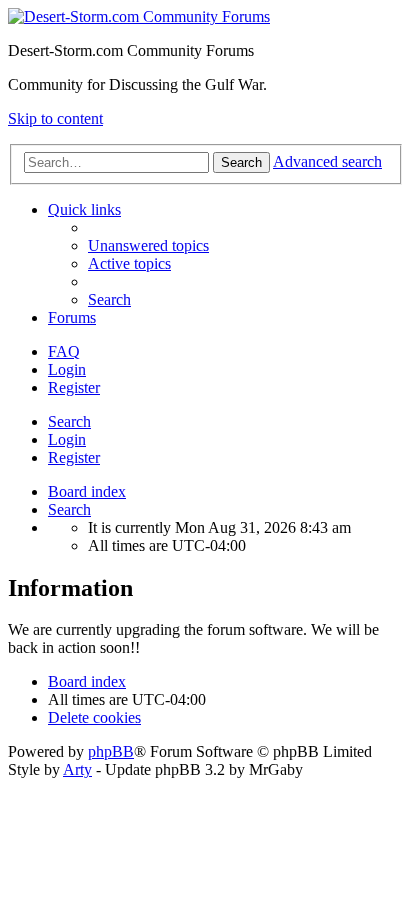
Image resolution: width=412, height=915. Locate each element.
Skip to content (55, 118)
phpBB (111, 751)
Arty (77, 769)
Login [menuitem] (67, 369)
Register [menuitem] (74, 387)
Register (74, 457)
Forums (72, 317)
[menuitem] (148, 245)
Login (67, 439)
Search (69, 421)
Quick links (84, 209)
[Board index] (139, 16)
